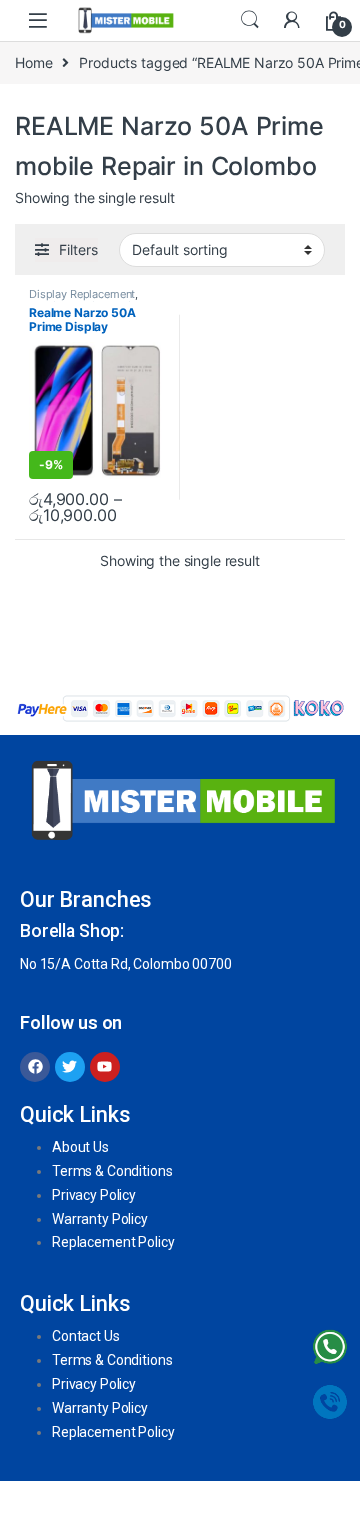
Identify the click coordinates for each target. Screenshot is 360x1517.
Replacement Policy (113, 1242)
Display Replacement (82, 294)
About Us (80, 1147)
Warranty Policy (100, 1219)
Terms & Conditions (112, 1171)
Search (250, 20)
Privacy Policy (94, 1195)
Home (33, 62)
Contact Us (86, 1336)
